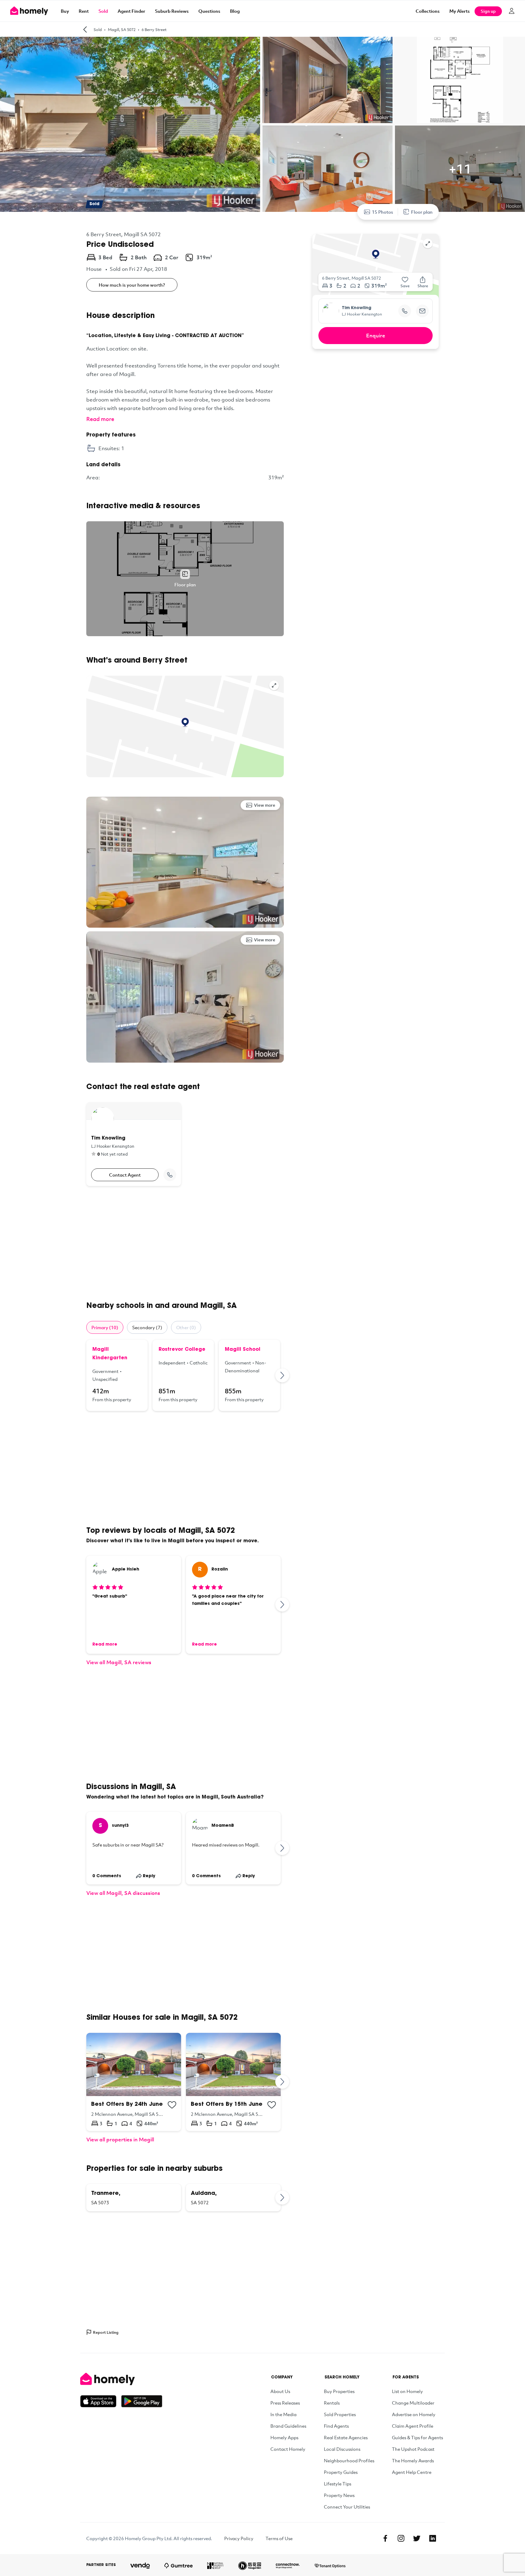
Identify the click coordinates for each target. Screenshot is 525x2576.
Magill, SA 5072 (122, 29)
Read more (100, 419)
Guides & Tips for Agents (417, 2437)
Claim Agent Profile (413, 2426)
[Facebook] (385, 2538)
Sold (103, 11)
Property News (339, 2495)
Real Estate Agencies (346, 2437)
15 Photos (383, 212)
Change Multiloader (413, 2403)
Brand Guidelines (288, 2426)
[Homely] (121, 2379)
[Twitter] (417, 2538)
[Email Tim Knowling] (422, 311)
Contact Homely (288, 2449)
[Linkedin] (433, 2538)
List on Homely (407, 2391)
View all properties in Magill (120, 2139)
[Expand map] (274, 685)
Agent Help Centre (412, 2472)
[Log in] (512, 11)
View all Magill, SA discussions (123, 1893)
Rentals (332, 2403)
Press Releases (285, 2403)
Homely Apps (284, 2437)
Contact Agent (125, 1175)
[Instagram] (401, 2538)
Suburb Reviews (172, 11)
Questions (209, 11)
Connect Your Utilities (347, 2507)
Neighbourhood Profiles (349, 2460)
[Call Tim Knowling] (170, 1175)
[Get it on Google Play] (142, 2401)
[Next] (283, 1375)
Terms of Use (279, 2538)
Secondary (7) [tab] (147, 1327)
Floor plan (422, 212)
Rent (84, 11)
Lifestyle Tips (338, 2484)
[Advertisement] (185, 1243)
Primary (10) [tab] (105, 1327)
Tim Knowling (357, 308)
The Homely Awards (413, 2460)
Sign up (488, 11)
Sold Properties (340, 2414)
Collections (428, 11)
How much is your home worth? (132, 285)
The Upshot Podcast (413, 2449)
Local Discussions (342, 2449)
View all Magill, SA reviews (119, 1662)
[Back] (85, 29)
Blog (235, 11)
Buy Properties (339, 2391)
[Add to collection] (172, 2105)
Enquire (376, 335)
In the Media (283, 2414)
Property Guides (341, 2472)
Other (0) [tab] (186, 1327)
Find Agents (336, 2426)
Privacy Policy (239, 2538)
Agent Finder (131, 11)
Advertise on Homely (414, 2414)
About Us (280, 2391)
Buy (65, 11)
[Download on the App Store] (101, 2401)
